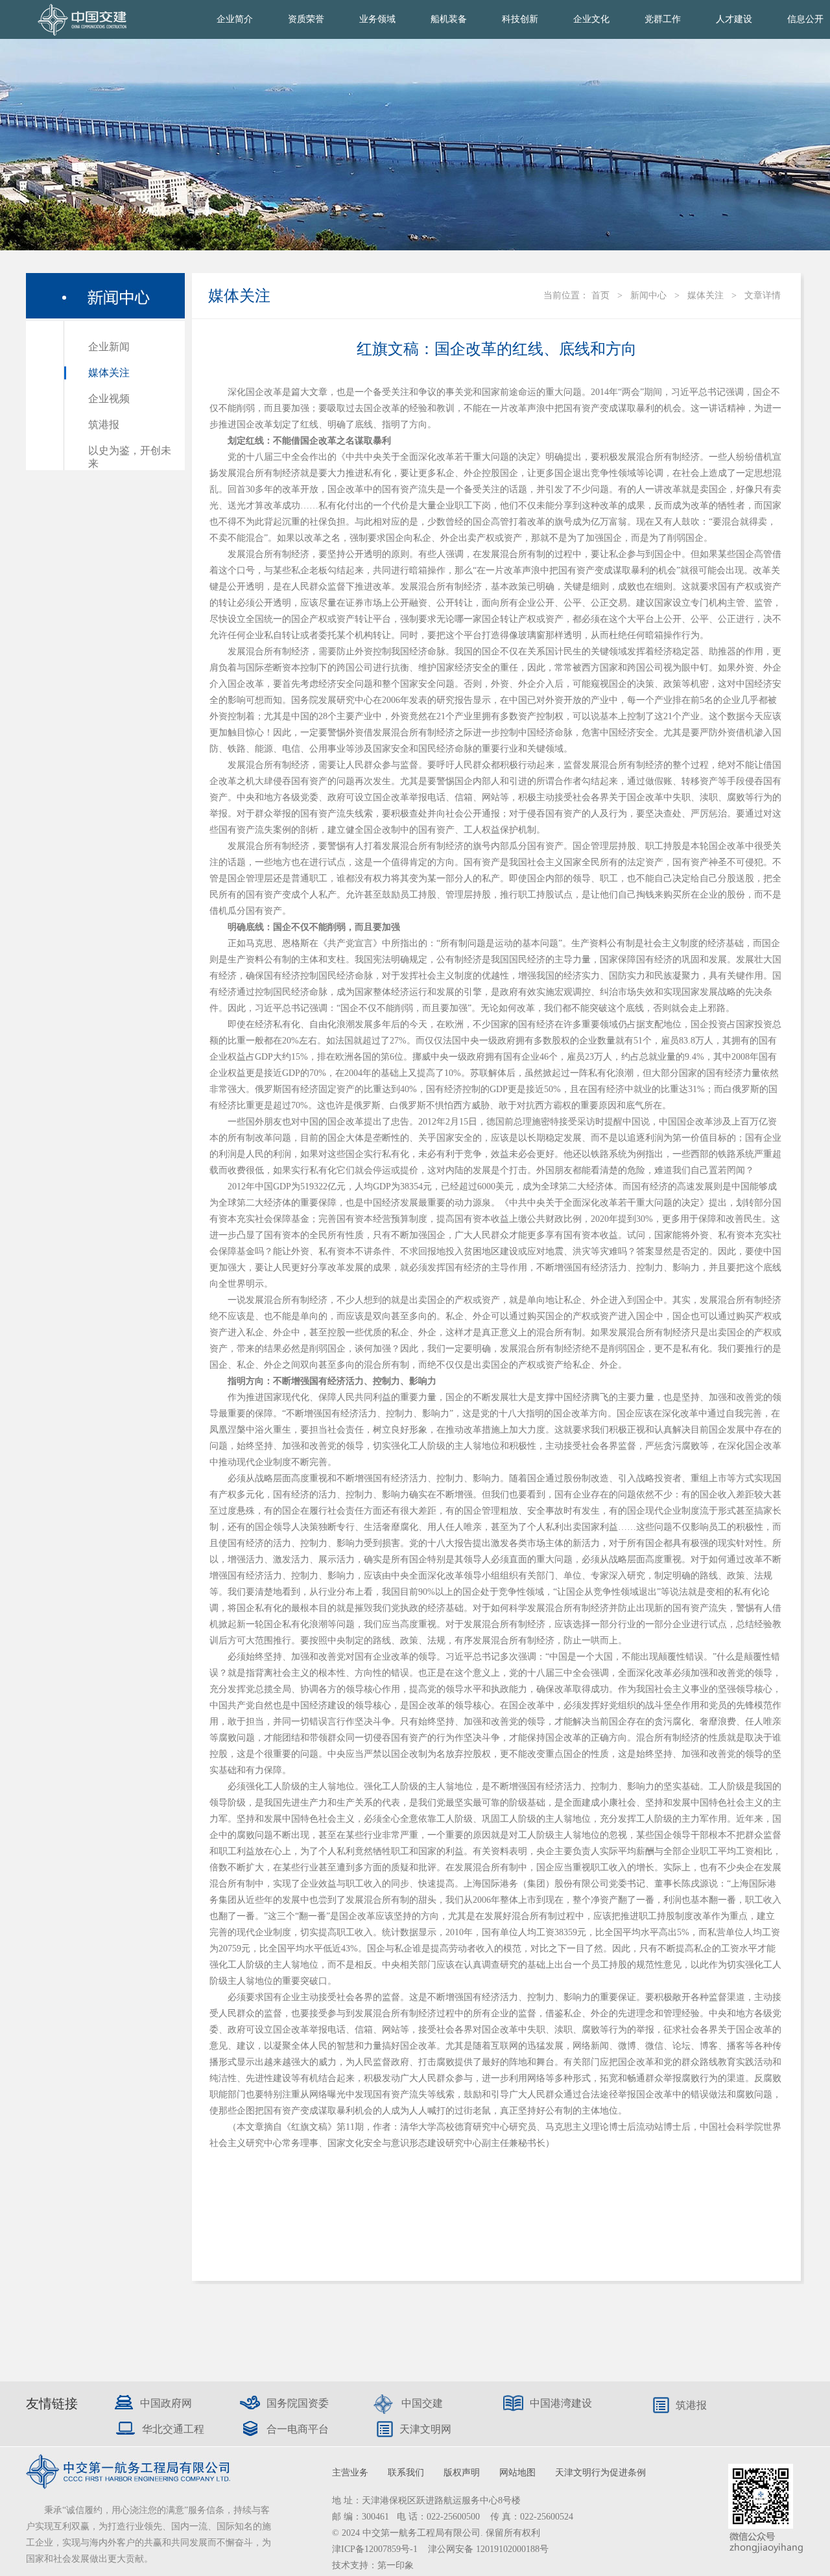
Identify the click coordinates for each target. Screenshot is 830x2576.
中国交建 (422, 2403)
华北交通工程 (173, 2429)
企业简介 (235, 19)
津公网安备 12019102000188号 (488, 2549)
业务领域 (377, 19)
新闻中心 (648, 295)
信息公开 (805, 19)
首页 (600, 295)
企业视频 (109, 399)
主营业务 (350, 2473)
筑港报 (104, 424)
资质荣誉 (306, 19)
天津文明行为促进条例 (600, 2473)
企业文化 (591, 19)
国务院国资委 (298, 2403)
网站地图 (517, 2473)
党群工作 (663, 19)
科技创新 (520, 19)
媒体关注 (109, 373)
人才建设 (734, 19)
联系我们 (406, 2473)
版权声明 (462, 2473)
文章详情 (763, 295)
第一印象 (396, 2565)
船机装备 (449, 19)
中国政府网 (166, 2403)
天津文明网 (425, 2429)
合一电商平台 (298, 2429)
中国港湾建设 (561, 2403)
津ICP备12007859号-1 (376, 2549)
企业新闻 (109, 347)
